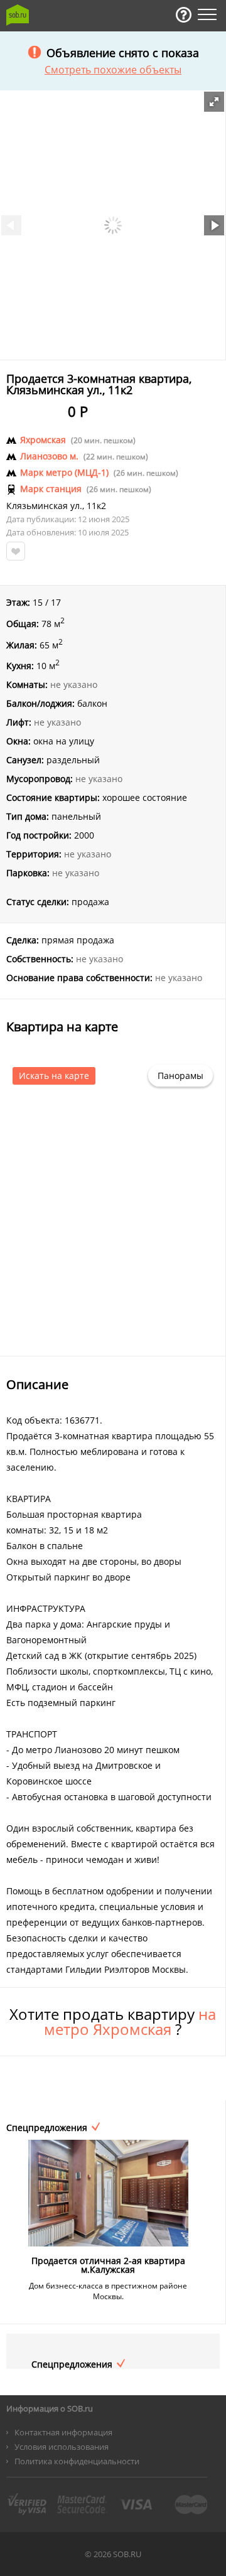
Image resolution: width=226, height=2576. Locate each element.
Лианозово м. (49, 456)
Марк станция (51, 489)
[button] (214, 102)
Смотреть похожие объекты (113, 70)
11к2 (96, 506)
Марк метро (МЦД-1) (64, 473)
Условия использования (62, 2447)
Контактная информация (63, 2432)
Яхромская (43, 440)
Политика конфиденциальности (77, 2461)
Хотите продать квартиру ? (113, 2022)
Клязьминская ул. (44, 506)
